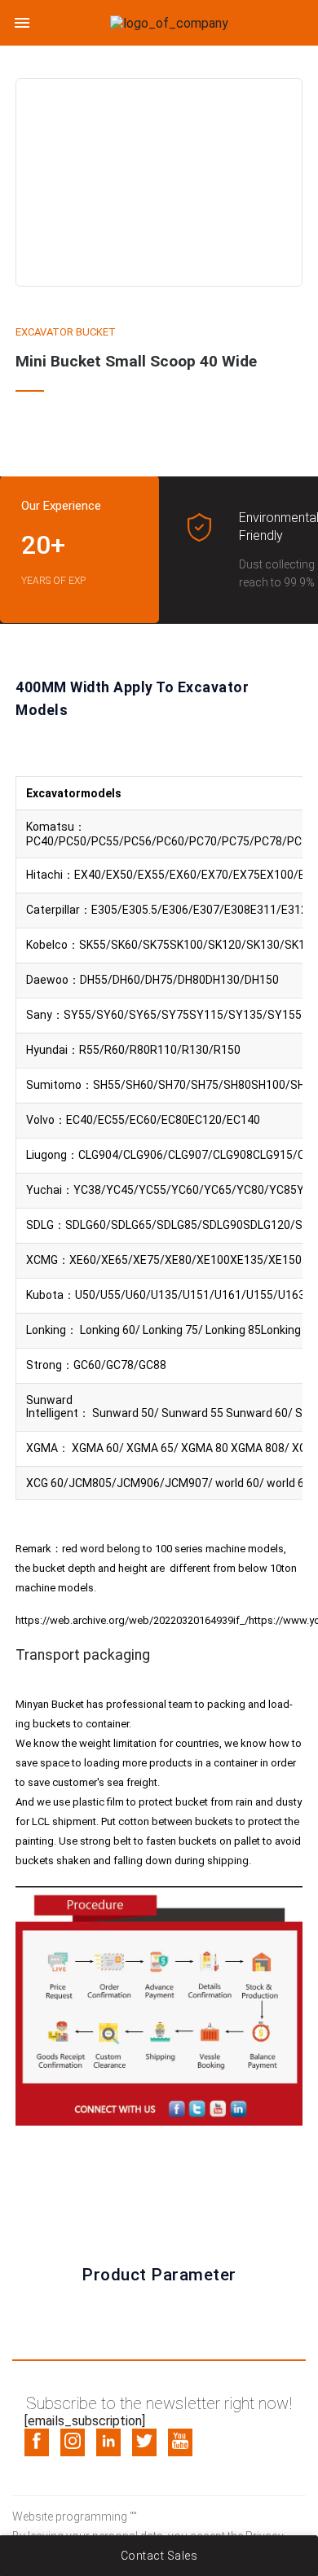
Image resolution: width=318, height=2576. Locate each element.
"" (133, 2517)
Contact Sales (159, 2556)
